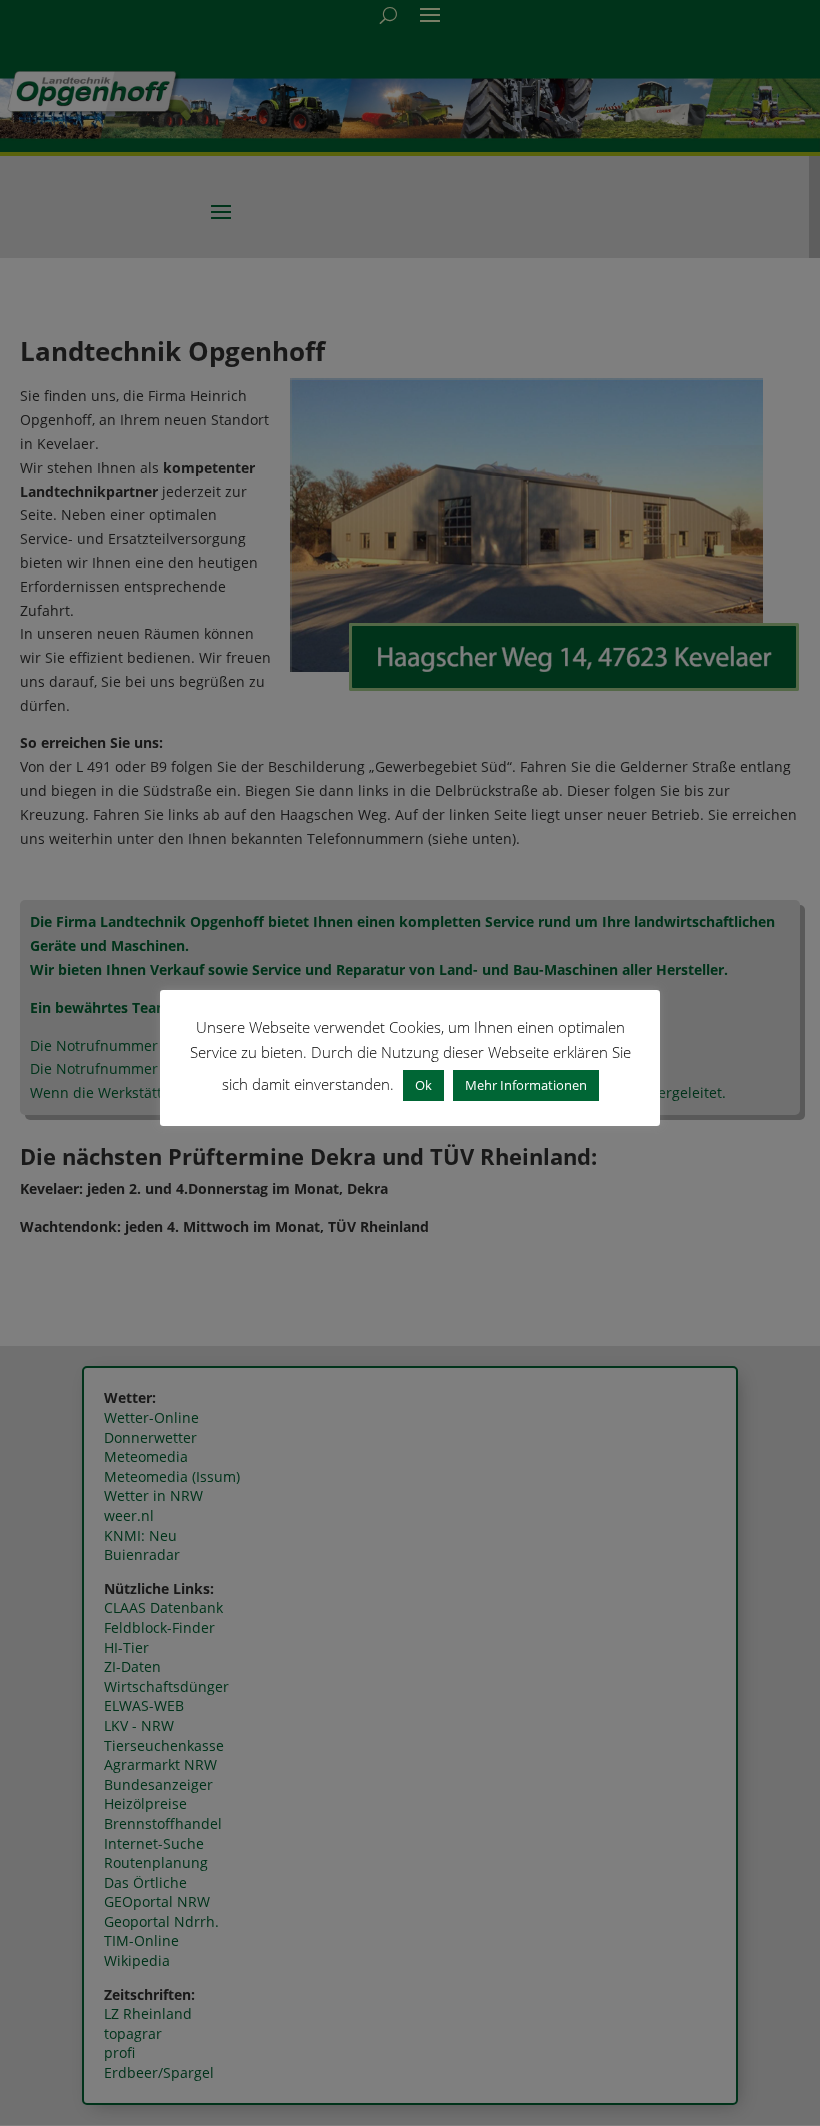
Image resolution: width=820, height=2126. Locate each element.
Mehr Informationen (526, 1085)
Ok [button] (423, 1085)
